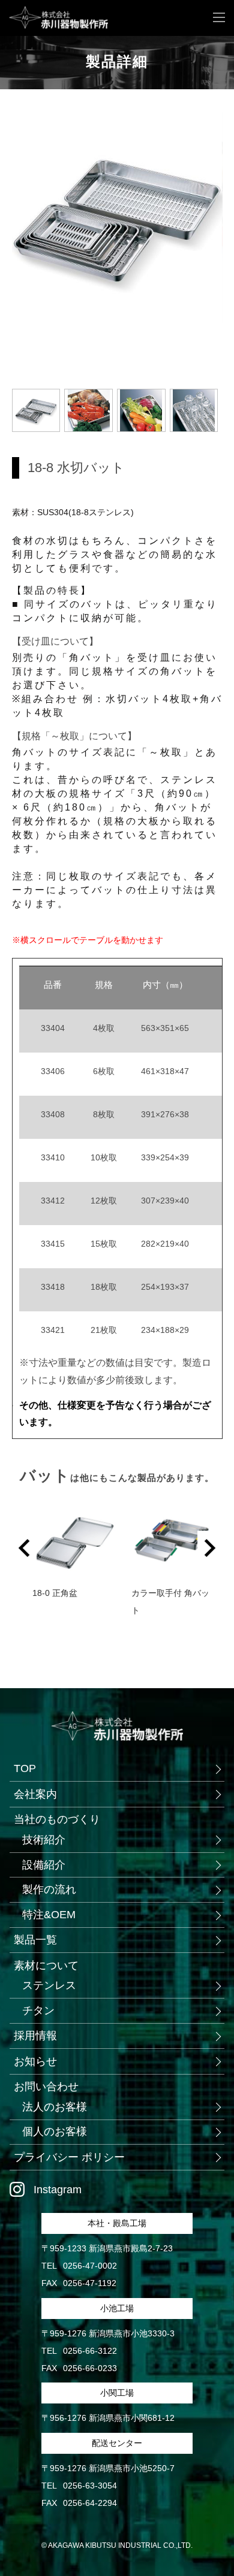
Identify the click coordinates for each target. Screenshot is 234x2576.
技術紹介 (44, 1840)
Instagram (58, 2190)
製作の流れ (49, 1889)
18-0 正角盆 (55, 1593)
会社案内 (35, 1794)
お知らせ (35, 2061)
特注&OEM (49, 1915)
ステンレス (49, 1985)
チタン (38, 2010)
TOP (25, 1768)
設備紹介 (44, 1865)
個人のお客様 (55, 2131)
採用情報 (35, 2036)
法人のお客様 (55, 2107)
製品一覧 (35, 1940)
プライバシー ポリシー (69, 2157)
